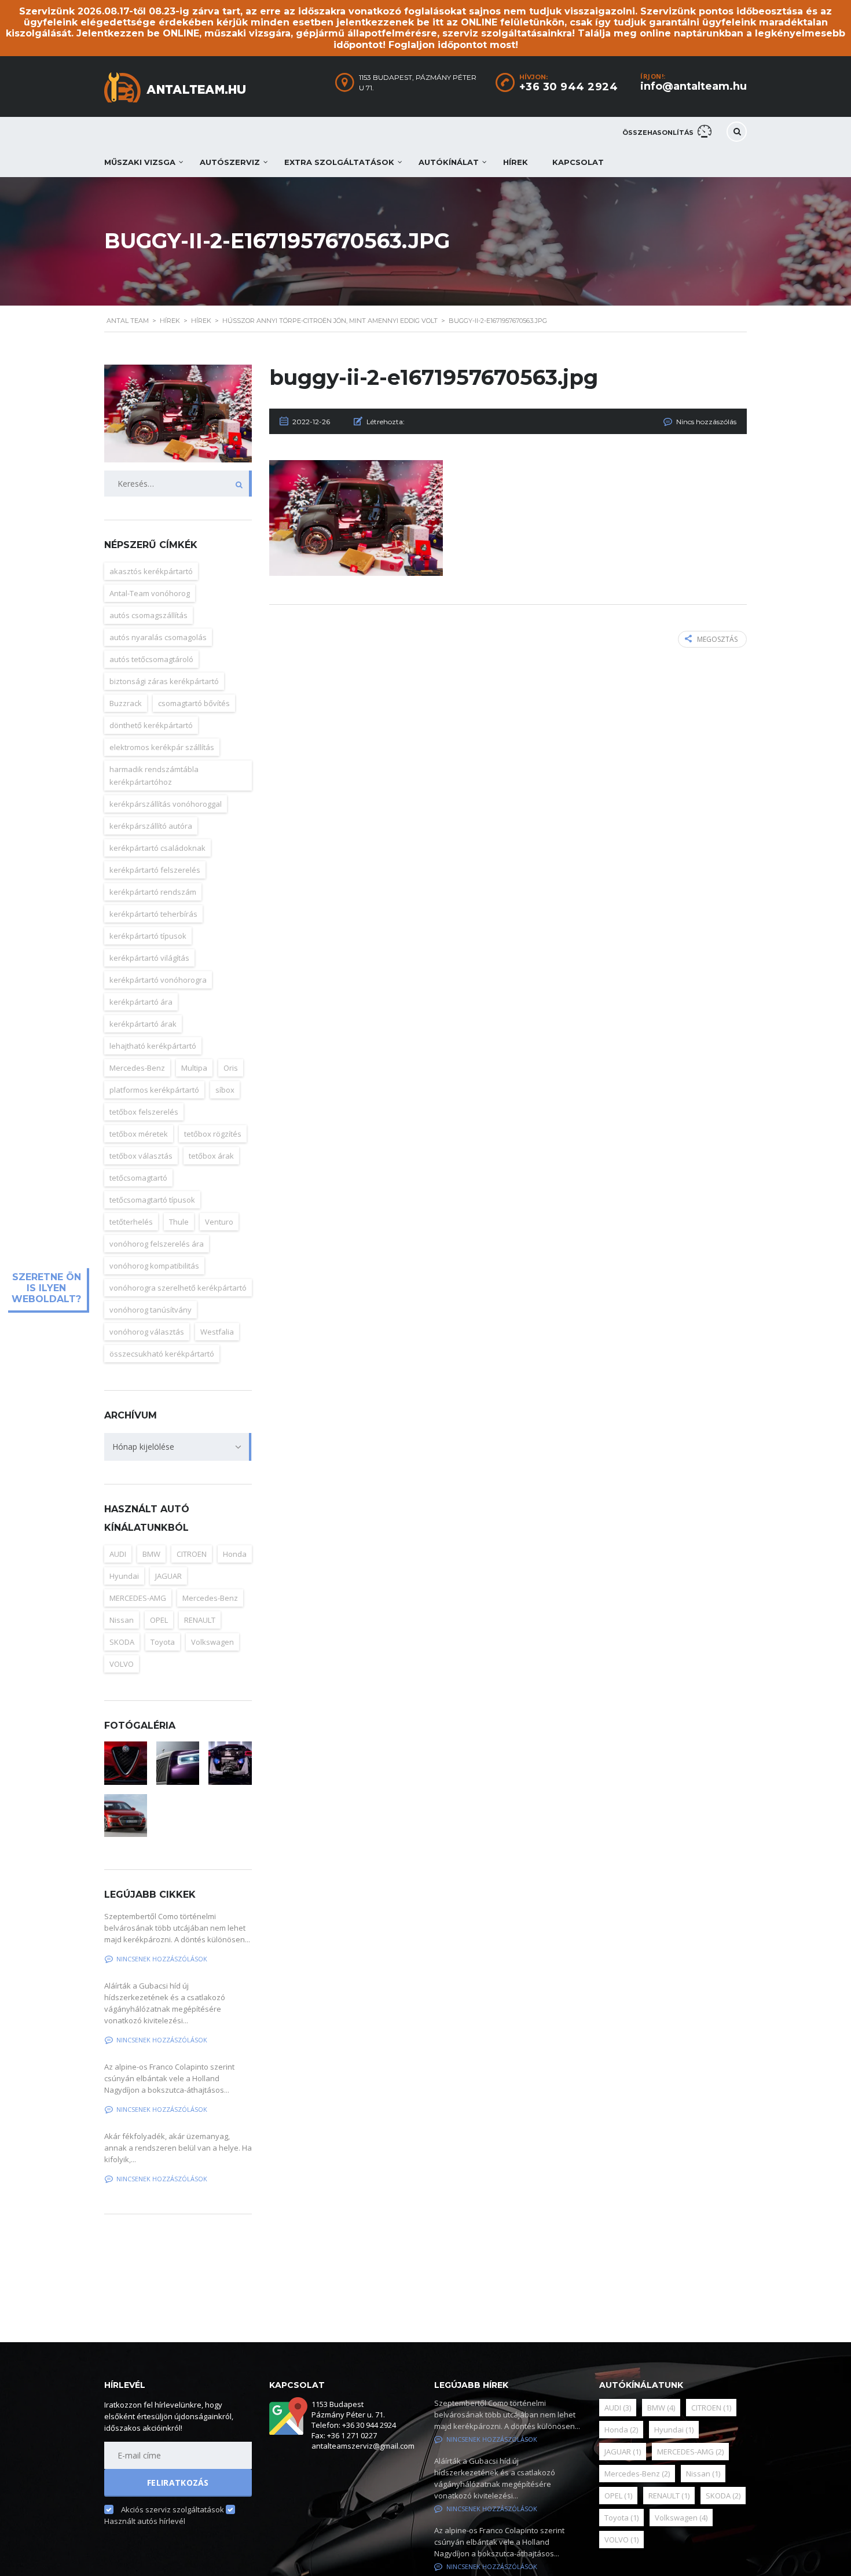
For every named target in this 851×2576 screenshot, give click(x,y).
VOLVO (122, 1664)
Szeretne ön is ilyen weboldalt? (46, 1288)
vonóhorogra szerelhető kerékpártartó (178, 1288)
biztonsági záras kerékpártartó (164, 681)
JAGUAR (168, 1576)
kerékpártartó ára (141, 1002)
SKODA (122, 1642)
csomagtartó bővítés (194, 703)
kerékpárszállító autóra (151, 826)
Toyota (163, 1642)
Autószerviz (230, 162)
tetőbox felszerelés (144, 1112)
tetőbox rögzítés (213, 1134)
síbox (225, 1090)
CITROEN (192, 1554)
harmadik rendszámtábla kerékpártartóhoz (154, 776)
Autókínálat (449, 162)
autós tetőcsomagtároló (151, 659)
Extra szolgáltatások (339, 162)
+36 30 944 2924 (569, 87)
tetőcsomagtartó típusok (152, 1200)
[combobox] (178, 1447)
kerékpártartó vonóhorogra (158, 980)
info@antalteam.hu (694, 86)
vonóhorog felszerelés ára (157, 1244)
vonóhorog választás (147, 1332)
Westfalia (217, 1332)
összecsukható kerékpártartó (162, 1354)
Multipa (194, 1068)
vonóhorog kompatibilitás (154, 1266)
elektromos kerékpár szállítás (162, 747)
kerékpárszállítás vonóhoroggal (166, 804)
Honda (235, 1554)
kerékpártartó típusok (148, 936)
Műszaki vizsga (140, 162)
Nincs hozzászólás (706, 422)
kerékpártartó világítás (149, 958)
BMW (151, 1554)
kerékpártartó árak (143, 1024)
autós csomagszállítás (148, 615)
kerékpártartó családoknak (157, 848)
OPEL (159, 1620)
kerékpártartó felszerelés (155, 870)
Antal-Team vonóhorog (150, 593)
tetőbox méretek (139, 1134)
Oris (231, 1068)
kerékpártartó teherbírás (153, 914)
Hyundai (124, 1576)
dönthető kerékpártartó (151, 725)
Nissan (122, 1620)
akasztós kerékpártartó (151, 571)
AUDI (118, 1554)
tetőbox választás (141, 1156)
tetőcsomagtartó (138, 1178)
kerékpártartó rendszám (153, 892)
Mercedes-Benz (137, 1068)
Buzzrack (126, 703)
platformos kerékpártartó (154, 1090)
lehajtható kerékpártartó (153, 1046)
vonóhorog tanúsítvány (151, 1310)
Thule (179, 1222)
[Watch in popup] (126, 1763)
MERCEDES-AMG (138, 1598)
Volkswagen (212, 1642)
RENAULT (200, 1620)
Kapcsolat (578, 162)
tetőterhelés (131, 1222)
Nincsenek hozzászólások (162, 1959)
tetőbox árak (211, 1156)
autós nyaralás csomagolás (158, 637)
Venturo (219, 1222)
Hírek (516, 162)
